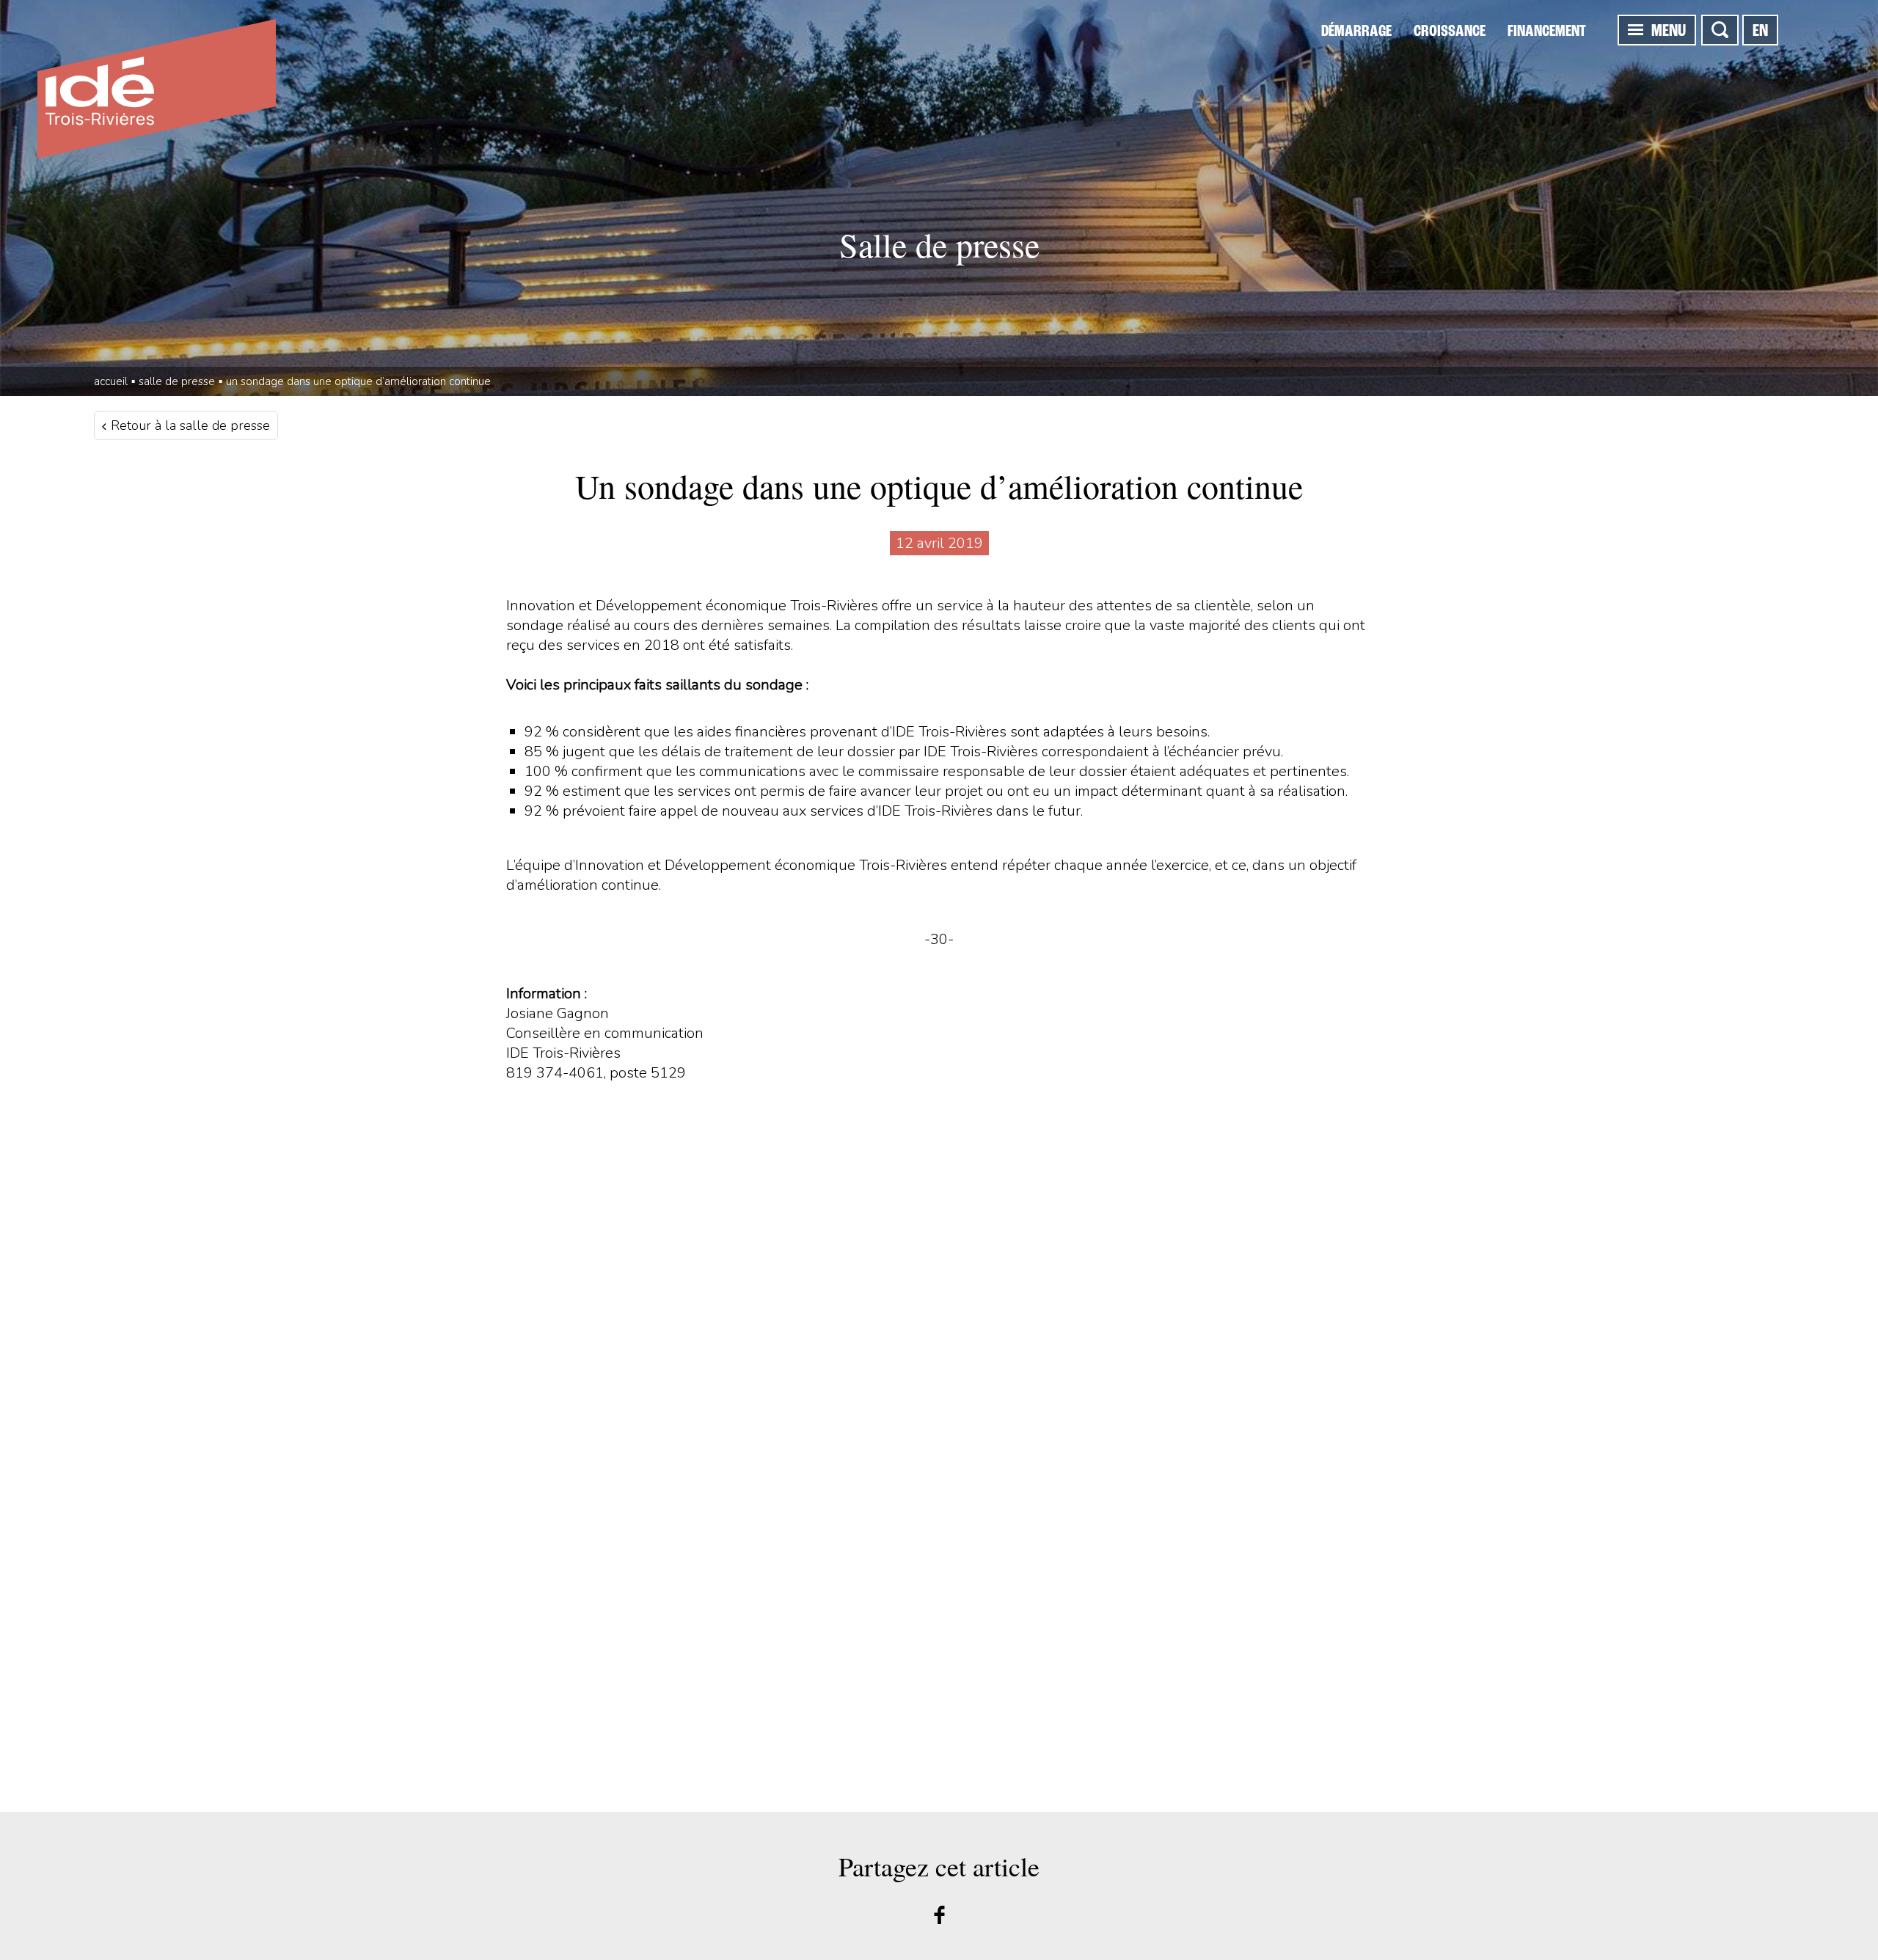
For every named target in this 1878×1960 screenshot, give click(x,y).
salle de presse (177, 381)
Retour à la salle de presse (189, 425)
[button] (1636, 29)
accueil (111, 381)
